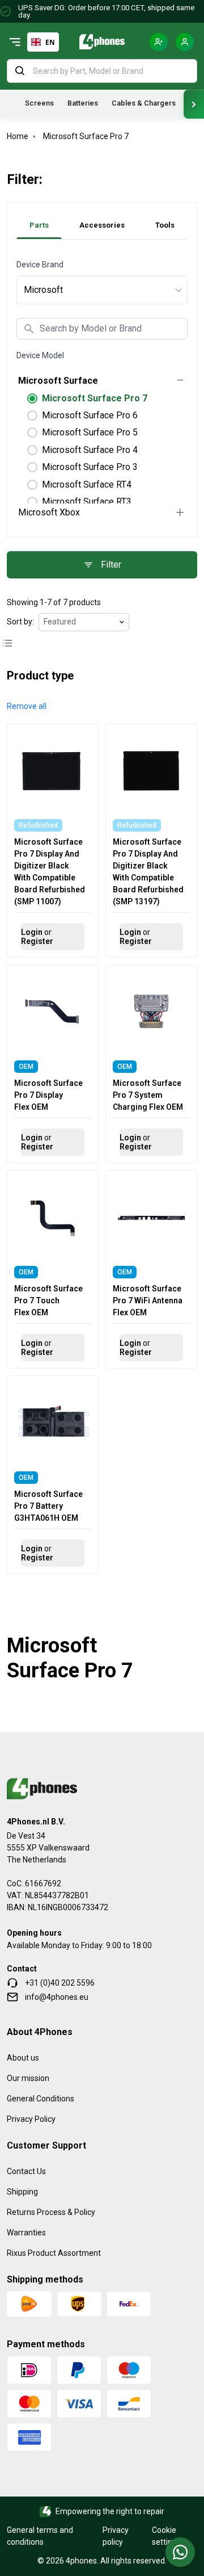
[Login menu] (185, 42)
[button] (27, 706)
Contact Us (26, 2171)
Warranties (26, 2233)
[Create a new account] (159, 42)
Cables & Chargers (144, 103)
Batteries (83, 103)
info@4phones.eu (57, 1997)
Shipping (22, 2192)
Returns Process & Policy (51, 2212)
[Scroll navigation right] (194, 104)
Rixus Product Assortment (54, 2253)
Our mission (28, 2078)
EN (50, 42)
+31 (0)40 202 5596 (60, 1983)
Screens (39, 103)
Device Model (40, 355)
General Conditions (41, 2099)
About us (23, 2058)
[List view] (7, 643)
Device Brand (40, 265)
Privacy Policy (31, 2119)
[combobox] (43, 42)
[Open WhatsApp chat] (180, 2552)
